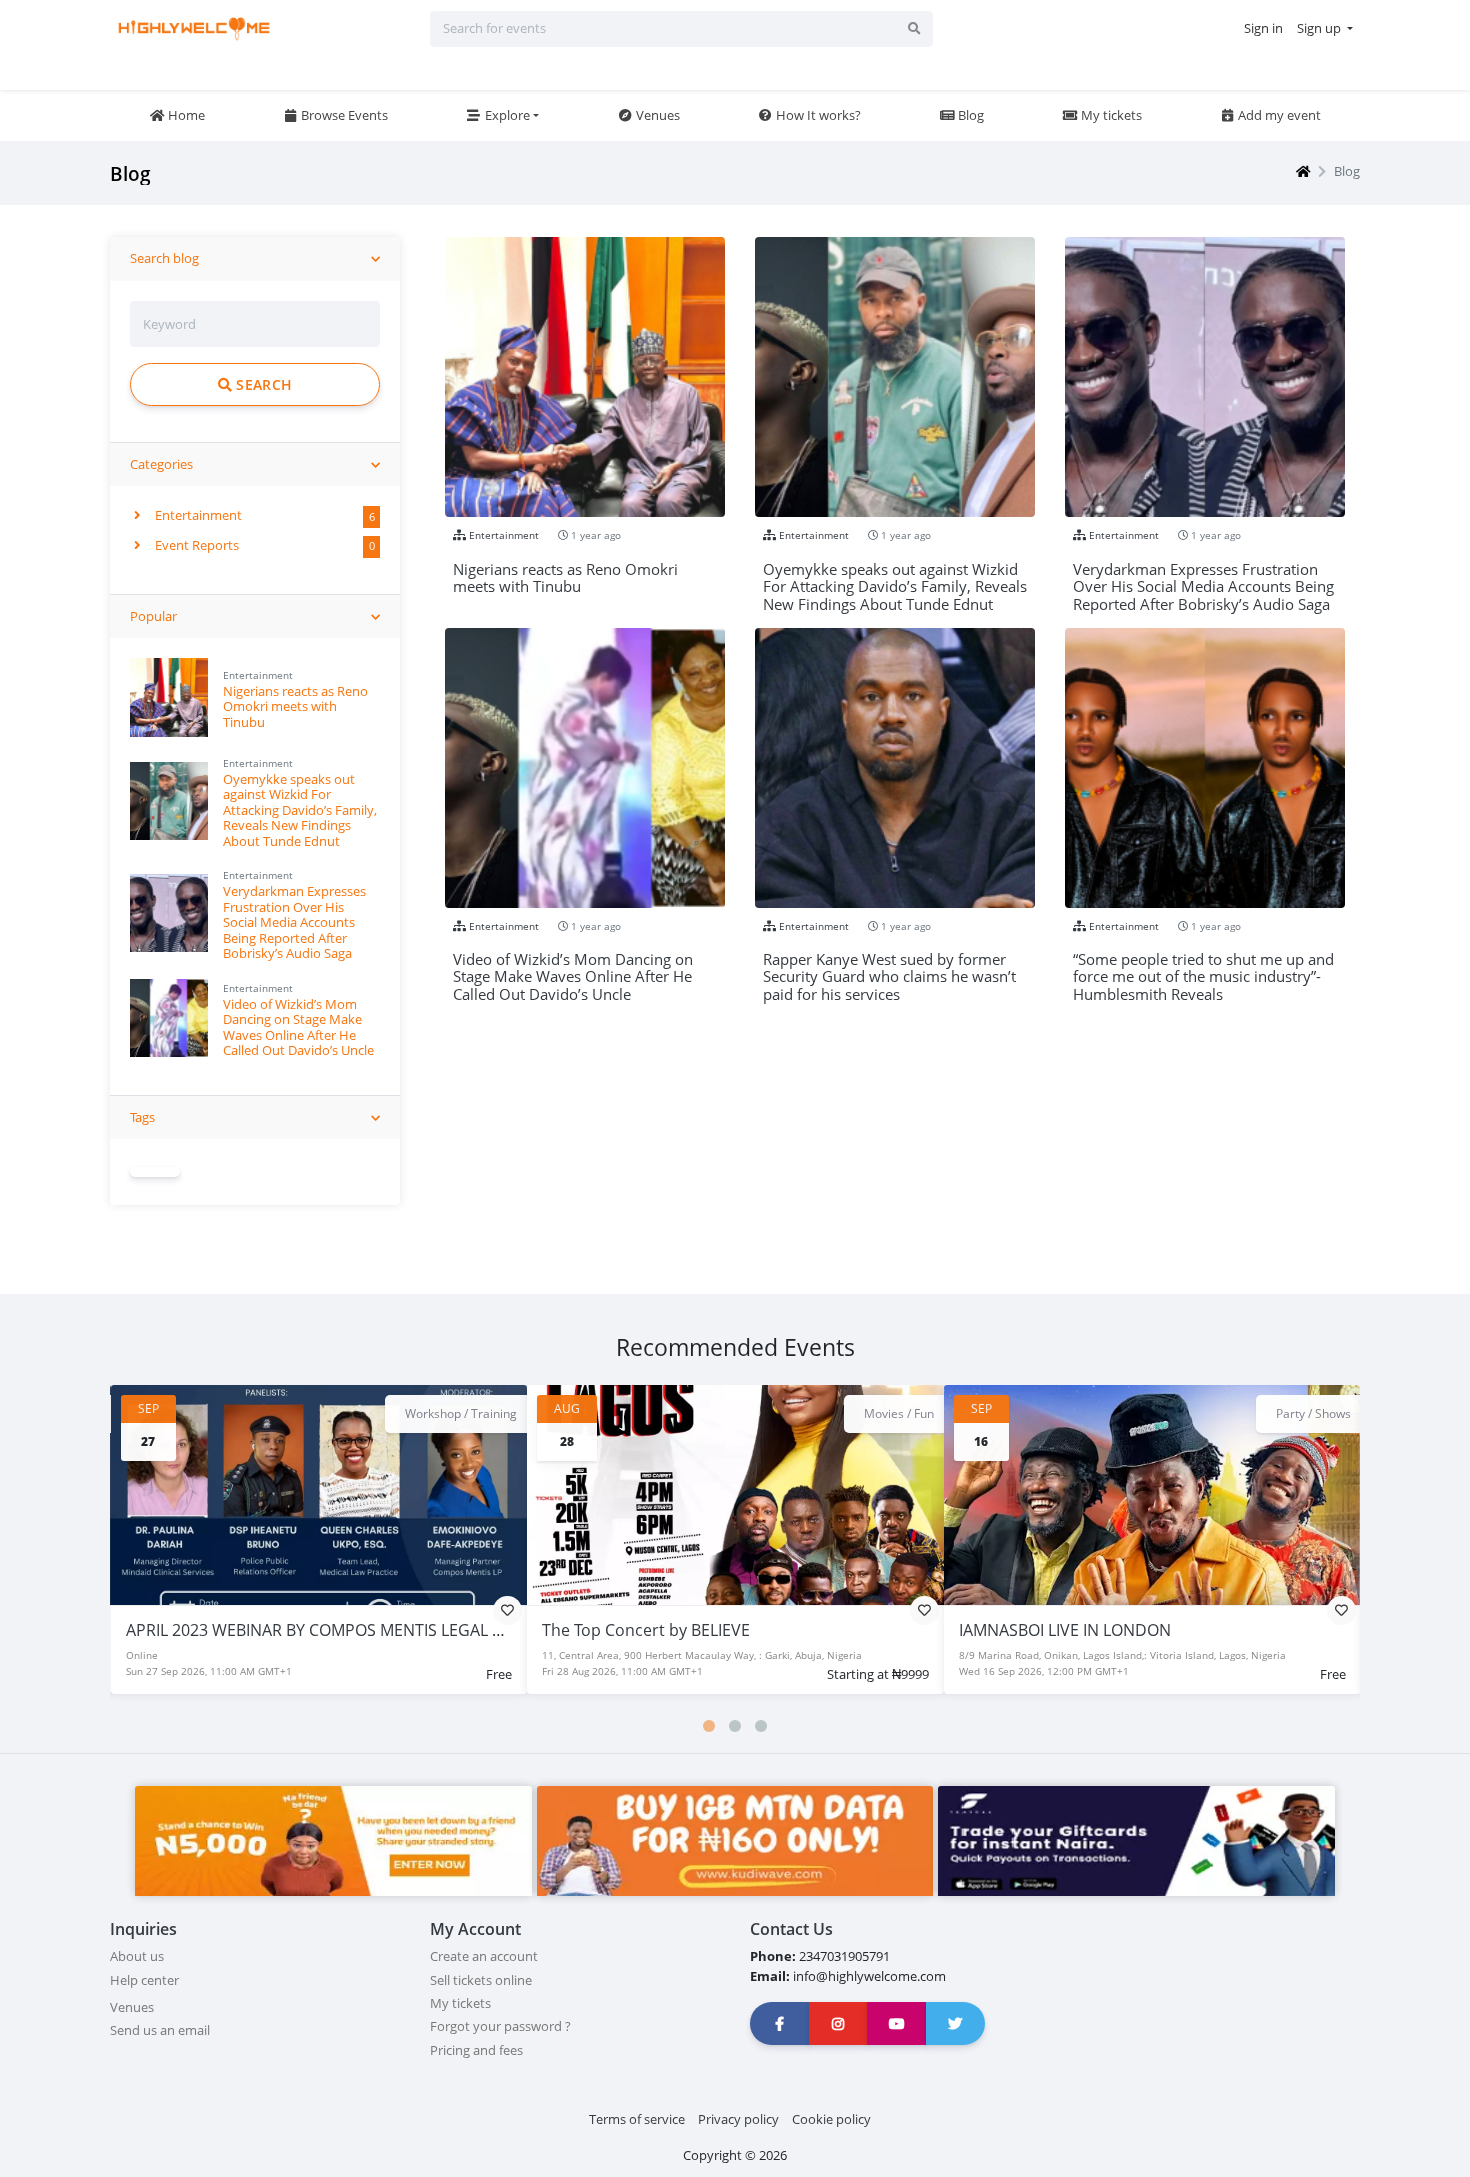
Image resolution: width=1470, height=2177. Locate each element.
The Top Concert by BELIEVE (229, 1630)
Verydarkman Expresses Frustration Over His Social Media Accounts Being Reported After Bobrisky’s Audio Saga (294, 922)
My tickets (1110, 115)
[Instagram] (839, 2023)
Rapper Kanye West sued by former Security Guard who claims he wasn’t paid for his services (889, 968)
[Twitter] (956, 2023)
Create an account (484, 1956)
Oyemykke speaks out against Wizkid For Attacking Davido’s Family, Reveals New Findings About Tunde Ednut (300, 810)
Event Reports (195, 545)
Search (262, 384)
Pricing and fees (476, 2050)
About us (137, 1956)
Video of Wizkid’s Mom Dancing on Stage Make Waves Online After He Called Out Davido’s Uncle (298, 1027)
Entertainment (197, 515)
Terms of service (637, 2119)
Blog (969, 115)
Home (185, 115)
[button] (709, 1726)
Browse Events (343, 115)
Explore (506, 115)
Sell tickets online (481, 1980)
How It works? (817, 115)
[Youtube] (897, 2023)
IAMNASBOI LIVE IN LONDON (648, 1630)
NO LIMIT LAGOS (1020, 1630)
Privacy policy (738, 2119)
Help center (144, 1980)
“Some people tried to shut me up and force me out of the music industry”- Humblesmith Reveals (1203, 968)
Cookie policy (831, 2119)
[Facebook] (780, 2023)
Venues (656, 115)
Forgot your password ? (500, 2026)
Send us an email (160, 2030)
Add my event (1278, 115)
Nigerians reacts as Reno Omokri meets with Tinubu (295, 706)
